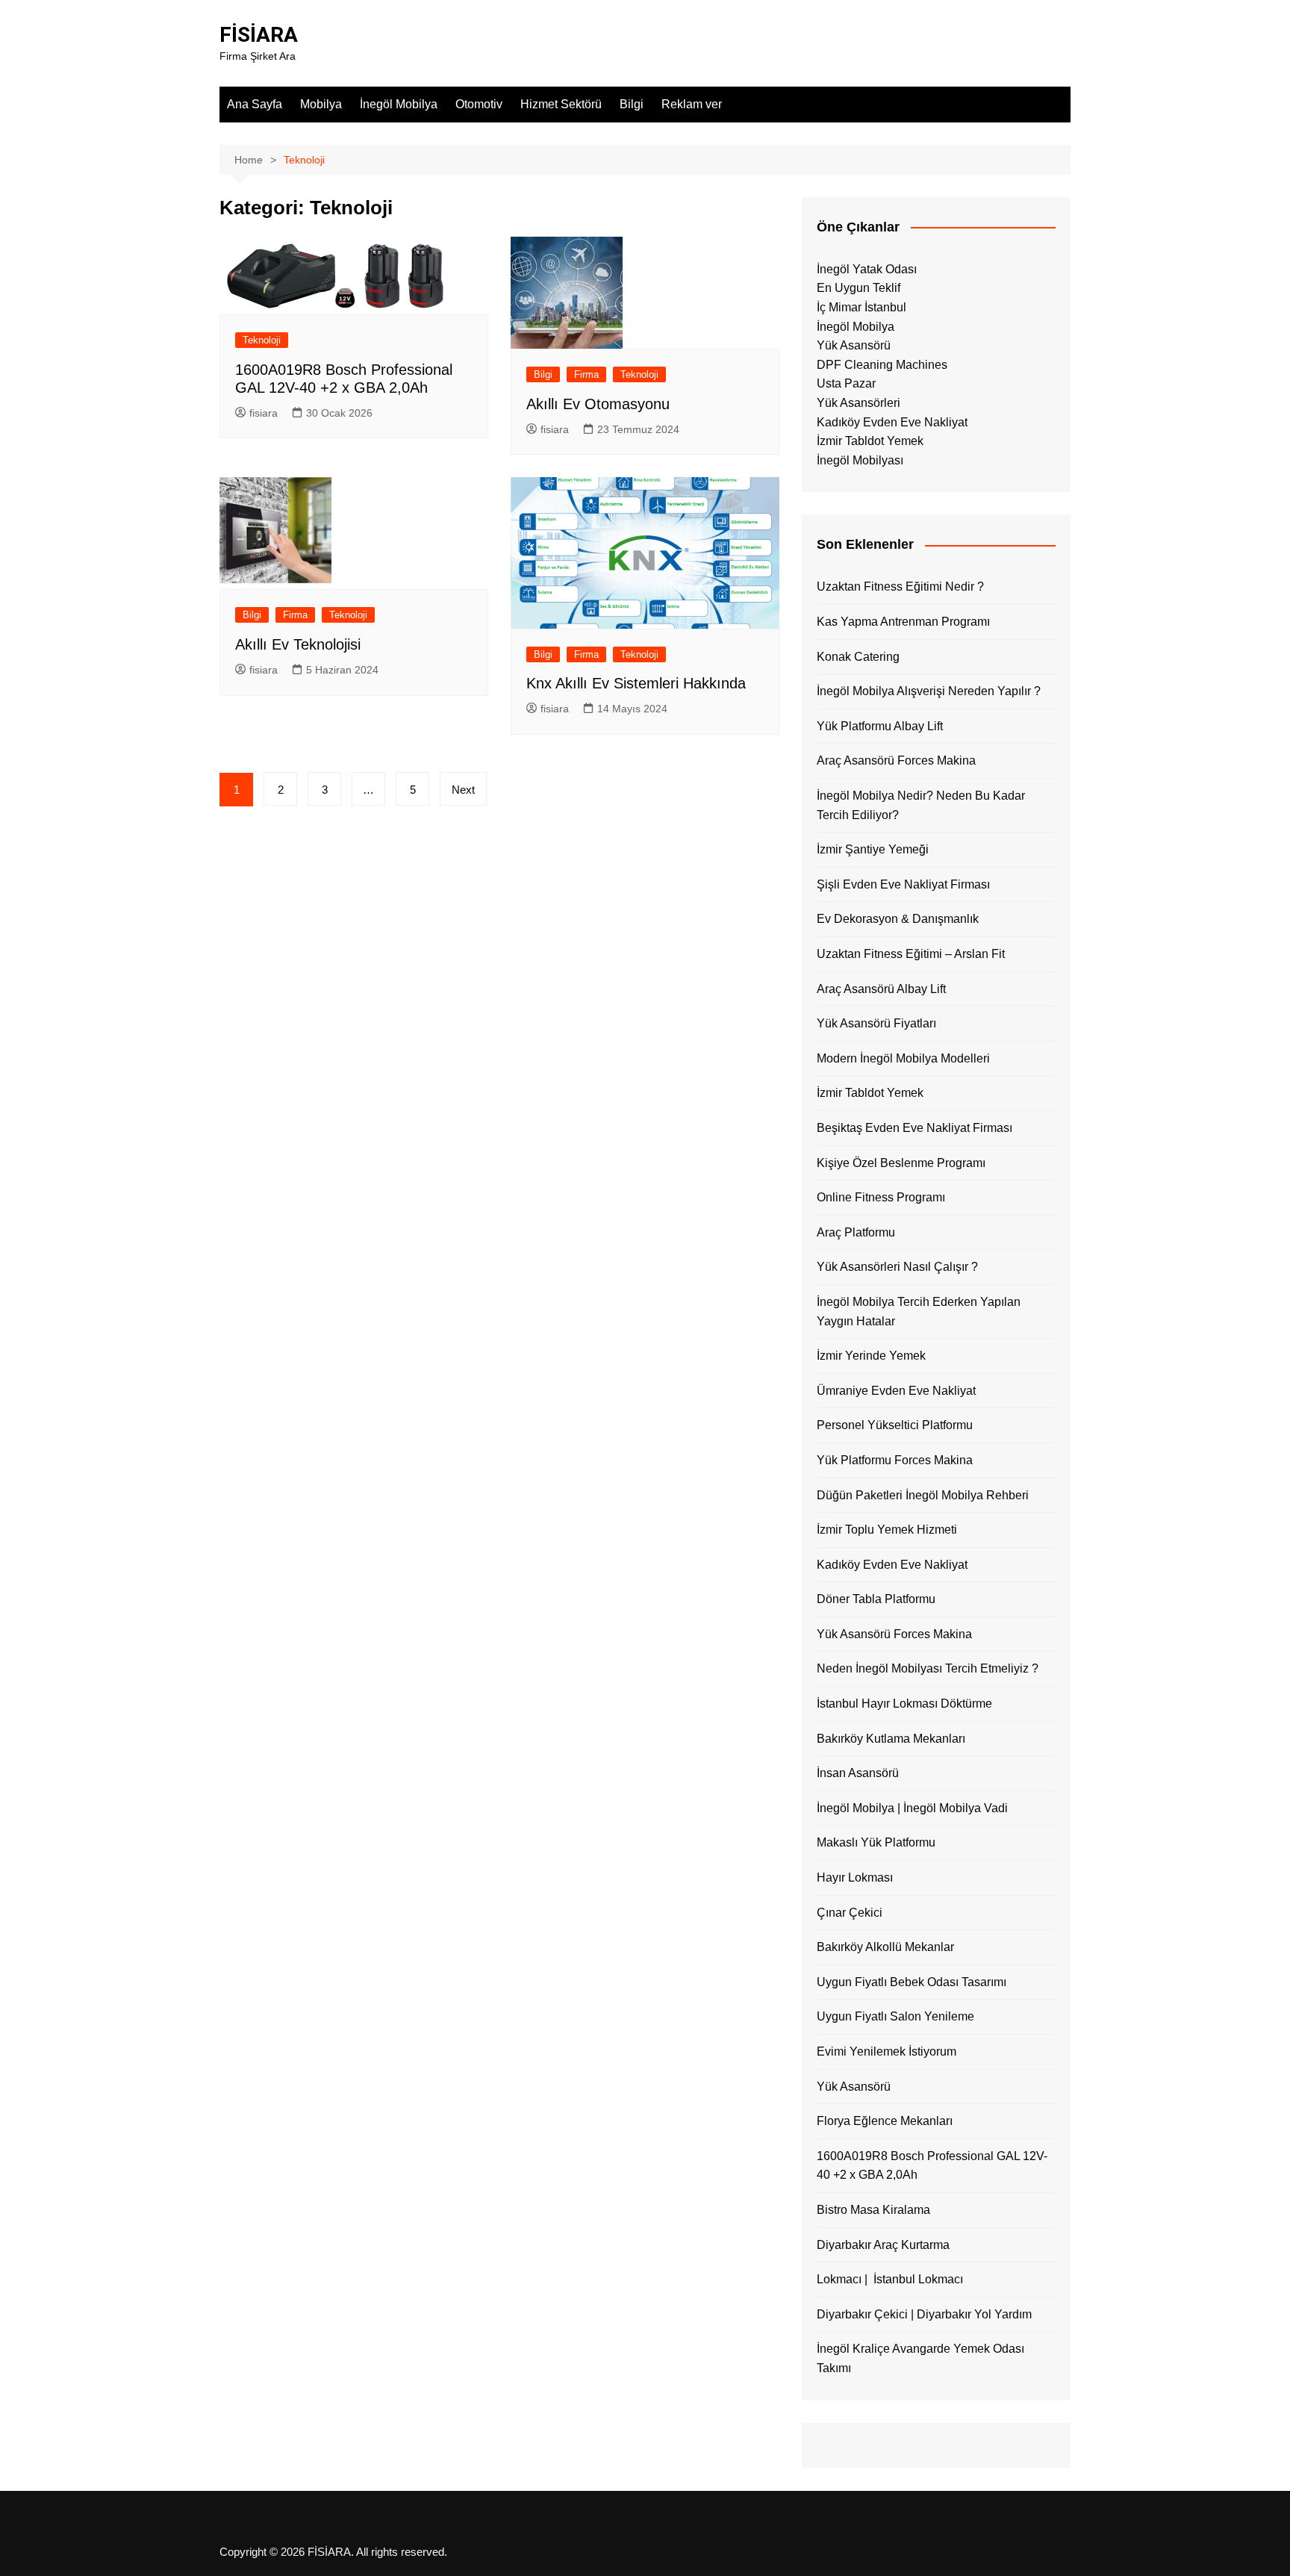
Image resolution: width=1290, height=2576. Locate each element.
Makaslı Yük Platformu (876, 1842)
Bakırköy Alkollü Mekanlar (885, 1947)
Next (463, 790)
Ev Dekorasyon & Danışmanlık (898, 919)
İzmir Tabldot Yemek (870, 441)
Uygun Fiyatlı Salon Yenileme (895, 2016)
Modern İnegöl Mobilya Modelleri (903, 1058)
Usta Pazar (846, 383)
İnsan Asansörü (858, 1773)
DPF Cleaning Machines (882, 365)
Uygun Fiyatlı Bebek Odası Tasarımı (912, 1982)
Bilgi (632, 104)
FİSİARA (259, 35)
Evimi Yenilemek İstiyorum (887, 2051)
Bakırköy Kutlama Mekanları (891, 1739)
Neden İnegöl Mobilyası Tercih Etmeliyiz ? (928, 1668)
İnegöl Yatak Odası (867, 269)
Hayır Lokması (855, 1877)
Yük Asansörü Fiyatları (876, 1023)
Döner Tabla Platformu (876, 1599)
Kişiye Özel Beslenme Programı (901, 1163)
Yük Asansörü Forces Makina (894, 1634)
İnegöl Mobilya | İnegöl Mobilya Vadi (912, 1808)
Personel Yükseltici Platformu (895, 1425)
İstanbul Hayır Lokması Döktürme (904, 1704)
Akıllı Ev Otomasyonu (598, 404)
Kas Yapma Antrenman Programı (903, 622)
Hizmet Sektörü (561, 104)
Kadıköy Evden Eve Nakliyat (892, 422)
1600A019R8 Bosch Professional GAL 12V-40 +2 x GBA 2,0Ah (932, 2166)
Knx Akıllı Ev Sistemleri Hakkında (636, 683)
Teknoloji (262, 340)
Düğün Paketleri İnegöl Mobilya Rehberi (923, 1495)
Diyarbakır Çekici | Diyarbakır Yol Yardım (924, 2314)
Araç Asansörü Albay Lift (881, 989)
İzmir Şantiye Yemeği (873, 849)
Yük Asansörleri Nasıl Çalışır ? (897, 1267)
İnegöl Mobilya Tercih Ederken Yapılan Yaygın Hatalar (919, 1312)
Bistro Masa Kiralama (873, 2210)
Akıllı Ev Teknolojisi (298, 644)
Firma (586, 374)
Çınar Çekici (850, 1913)
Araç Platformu (856, 1232)
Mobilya (321, 104)
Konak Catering (858, 657)
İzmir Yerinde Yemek (871, 1356)
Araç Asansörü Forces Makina (896, 760)
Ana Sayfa (255, 104)
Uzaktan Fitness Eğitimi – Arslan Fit (911, 954)
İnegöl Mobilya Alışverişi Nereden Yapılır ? (929, 691)
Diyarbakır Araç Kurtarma (883, 2245)
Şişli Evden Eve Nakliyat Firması (903, 884)
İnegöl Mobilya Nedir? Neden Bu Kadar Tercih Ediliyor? (921, 805)
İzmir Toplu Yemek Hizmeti (887, 1530)
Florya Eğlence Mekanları (885, 2121)
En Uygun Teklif (859, 288)
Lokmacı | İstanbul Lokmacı (890, 2279)
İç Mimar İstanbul (861, 307)
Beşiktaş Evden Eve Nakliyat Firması (914, 1128)
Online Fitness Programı (881, 1197)
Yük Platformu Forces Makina (895, 1460)
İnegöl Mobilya (399, 104)
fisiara (264, 413)
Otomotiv (479, 104)
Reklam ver (692, 104)
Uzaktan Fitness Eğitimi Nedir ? (900, 587)
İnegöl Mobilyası (860, 460)
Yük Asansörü (854, 345)
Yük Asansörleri (859, 403)
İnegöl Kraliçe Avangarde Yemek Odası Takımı (920, 2358)
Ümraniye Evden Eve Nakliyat (896, 1391)
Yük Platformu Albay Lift (880, 726)
